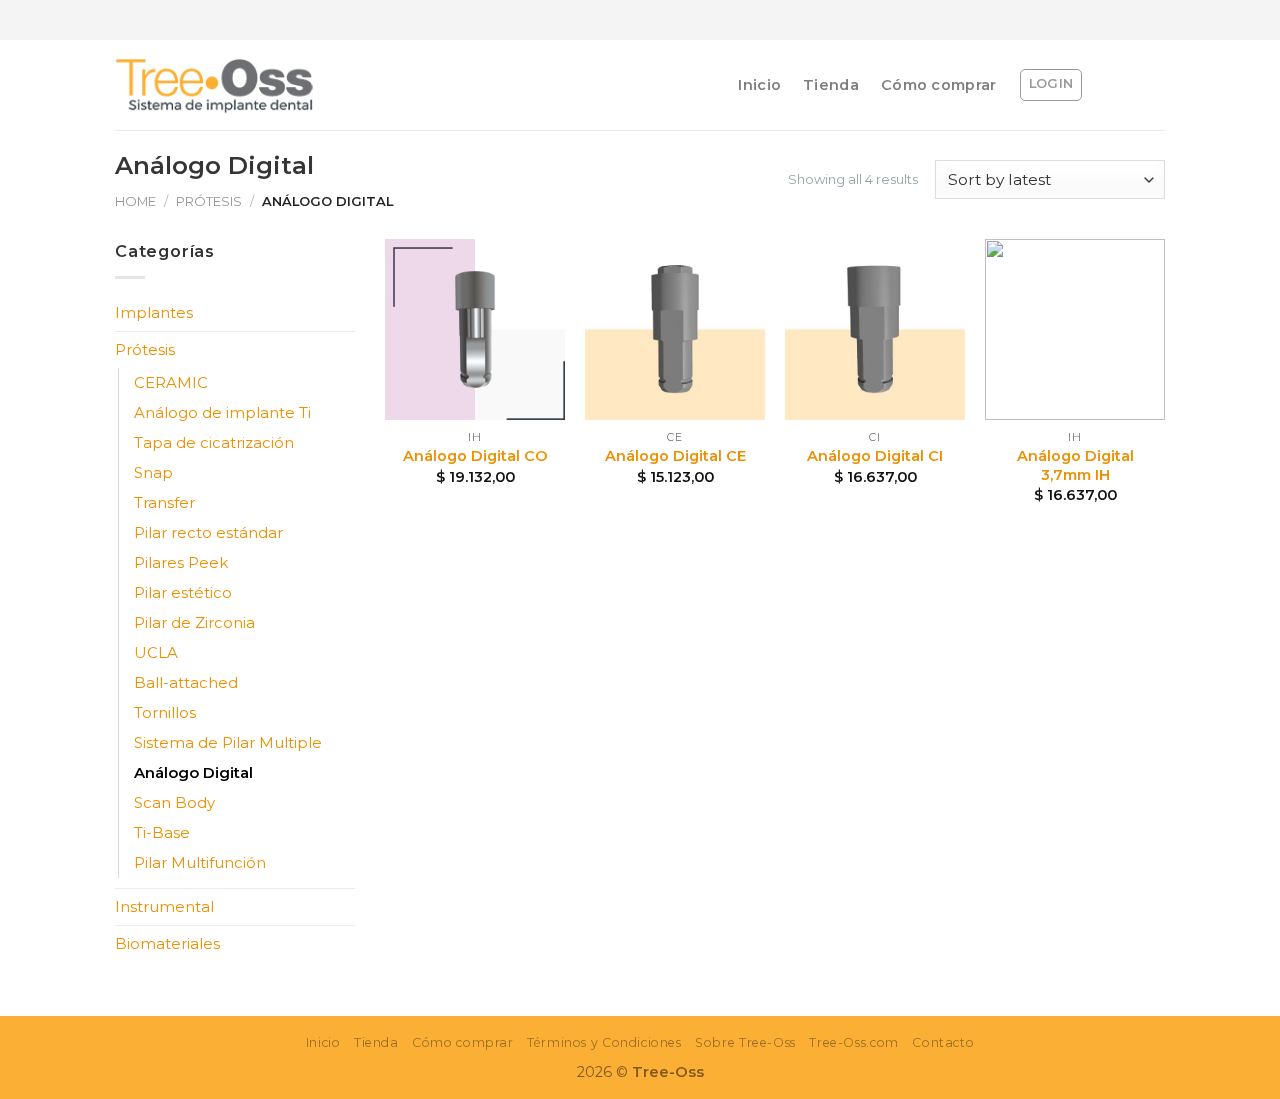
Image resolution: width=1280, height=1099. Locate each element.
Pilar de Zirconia (194, 622)
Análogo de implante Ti (222, 412)
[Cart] (1155, 85)
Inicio (759, 85)
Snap (153, 472)
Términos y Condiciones (604, 1042)
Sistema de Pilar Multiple (228, 742)
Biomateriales (167, 943)
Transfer (164, 502)
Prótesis (209, 201)
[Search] (1114, 85)
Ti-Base (162, 832)
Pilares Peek (181, 562)
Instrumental (164, 906)
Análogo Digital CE (675, 456)
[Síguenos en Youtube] (1151, 20)
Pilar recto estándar (208, 532)
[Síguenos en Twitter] (1098, 20)
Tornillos (165, 712)
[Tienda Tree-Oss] (215, 85)
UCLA (156, 652)
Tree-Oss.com (853, 1042)
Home (135, 201)
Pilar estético (183, 592)
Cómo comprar (938, 85)
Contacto (943, 1042)
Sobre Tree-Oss (745, 1042)
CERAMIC (171, 382)
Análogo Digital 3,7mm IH (1075, 465)
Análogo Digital (193, 772)
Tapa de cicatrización (214, 442)
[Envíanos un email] (1125, 20)
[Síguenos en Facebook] (1045, 20)
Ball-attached (186, 682)
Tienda (831, 85)
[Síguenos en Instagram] (1071, 20)
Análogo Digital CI (875, 456)
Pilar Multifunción (200, 862)
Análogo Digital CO (475, 456)
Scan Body (174, 802)
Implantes (154, 312)
